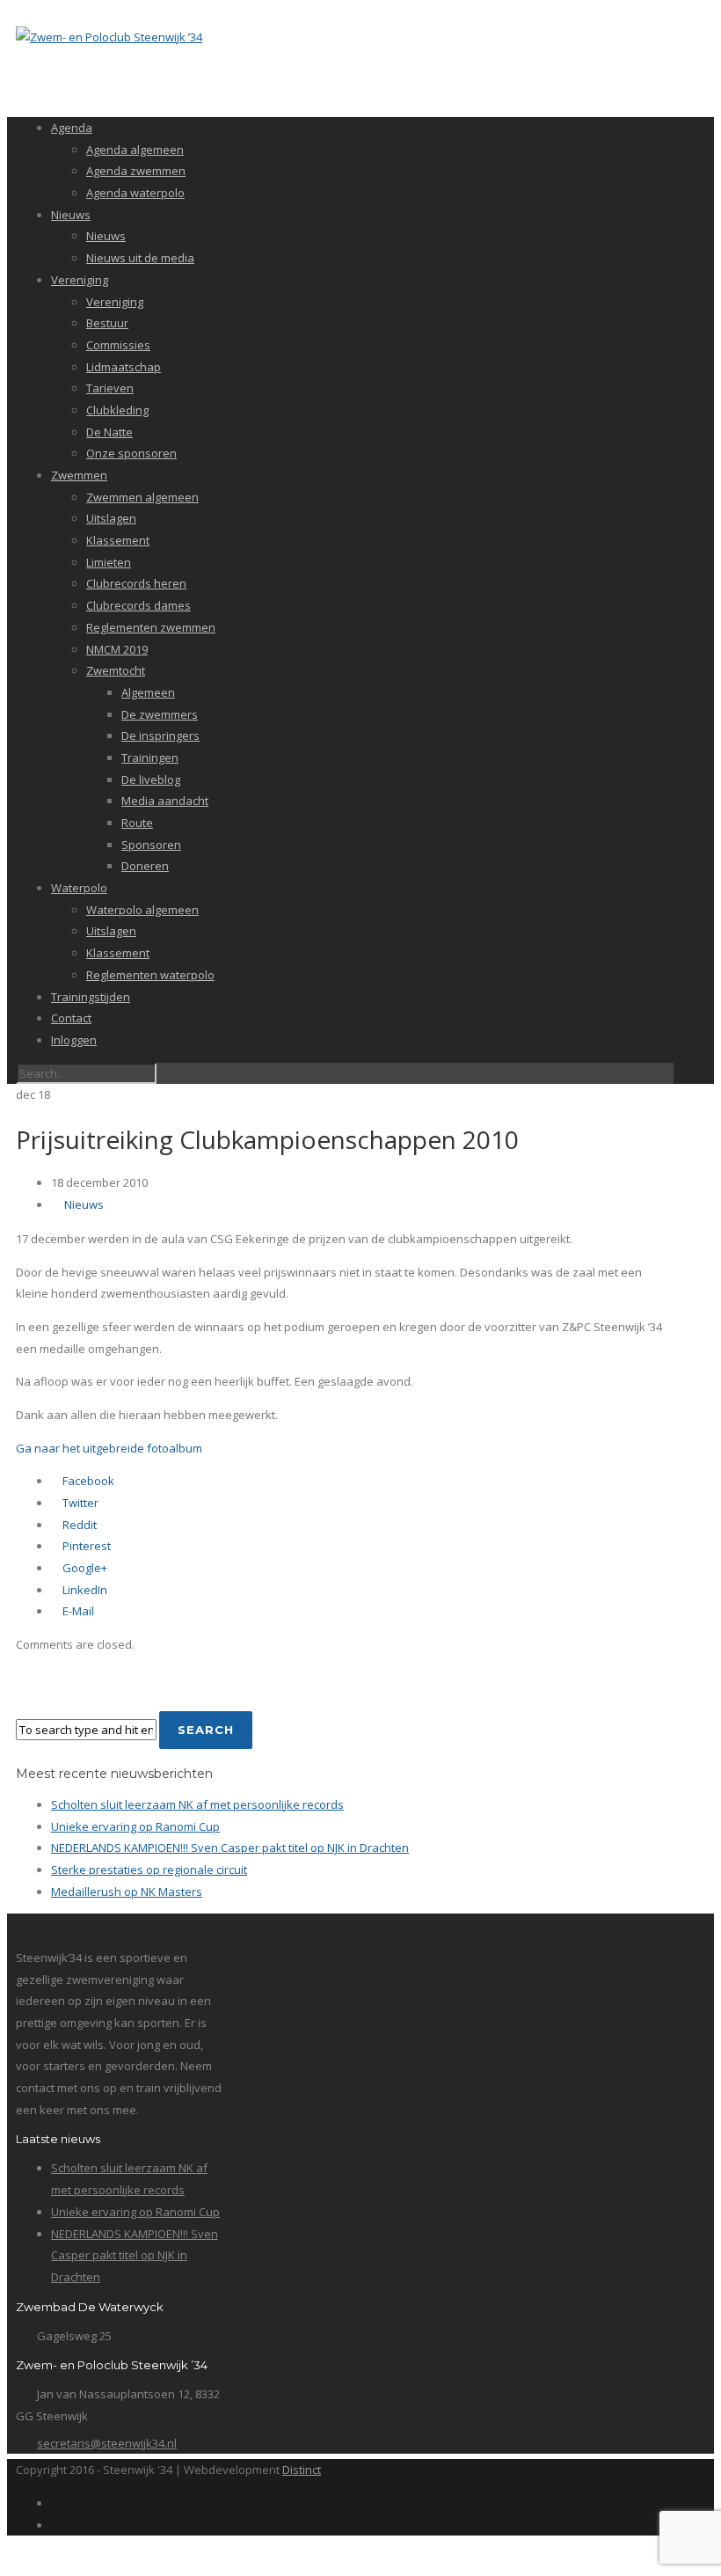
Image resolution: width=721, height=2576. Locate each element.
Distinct (302, 2470)
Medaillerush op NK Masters (127, 1892)
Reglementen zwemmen (151, 627)
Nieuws (71, 215)
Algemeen (148, 692)
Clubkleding (117, 410)
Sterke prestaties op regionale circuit (149, 1870)
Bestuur (107, 323)
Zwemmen (79, 475)
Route (137, 823)
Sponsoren (151, 845)
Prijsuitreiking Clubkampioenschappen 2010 (267, 1139)
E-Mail (77, 1611)
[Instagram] (55, 2525)
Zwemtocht (116, 670)
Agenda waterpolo (135, 193)
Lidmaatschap (124, 367)
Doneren (145, 866)
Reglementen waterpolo (150, 975)
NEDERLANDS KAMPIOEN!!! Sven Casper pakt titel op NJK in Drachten (230, 1848)
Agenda (72, 128)
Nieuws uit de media (140, 258)
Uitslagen (111, 518)
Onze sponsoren (131, 453)
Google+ (84, 1568)
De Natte (109, 432)
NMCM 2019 (117, 649)
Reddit (78, 1525)
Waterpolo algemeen (142, 910)
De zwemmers (160, 714)
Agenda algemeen (135, 150)
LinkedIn (84, 1590)
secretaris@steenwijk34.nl (107, 2443)
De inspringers (160, 735)
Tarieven (110, 388)
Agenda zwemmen (136, 171)
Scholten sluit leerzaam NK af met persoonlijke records (197, 1804)
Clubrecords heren (136, 583)
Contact (71, 1018)
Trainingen (150, 757)
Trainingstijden (91, 997)
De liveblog (151, 779)
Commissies (118, 345)
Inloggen (74, 1040)
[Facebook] (55, 2503)
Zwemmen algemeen (142, 497)
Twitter (79, 1503)
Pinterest (85, 1546)
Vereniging (80, 280)
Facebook (87, 1481)
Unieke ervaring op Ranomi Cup (135, 1826)
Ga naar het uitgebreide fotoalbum (109, 1448)
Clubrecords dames (138, 605)
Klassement (118, 540)
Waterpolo (79, 888)
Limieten (109, 562)
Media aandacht (165, 801)
